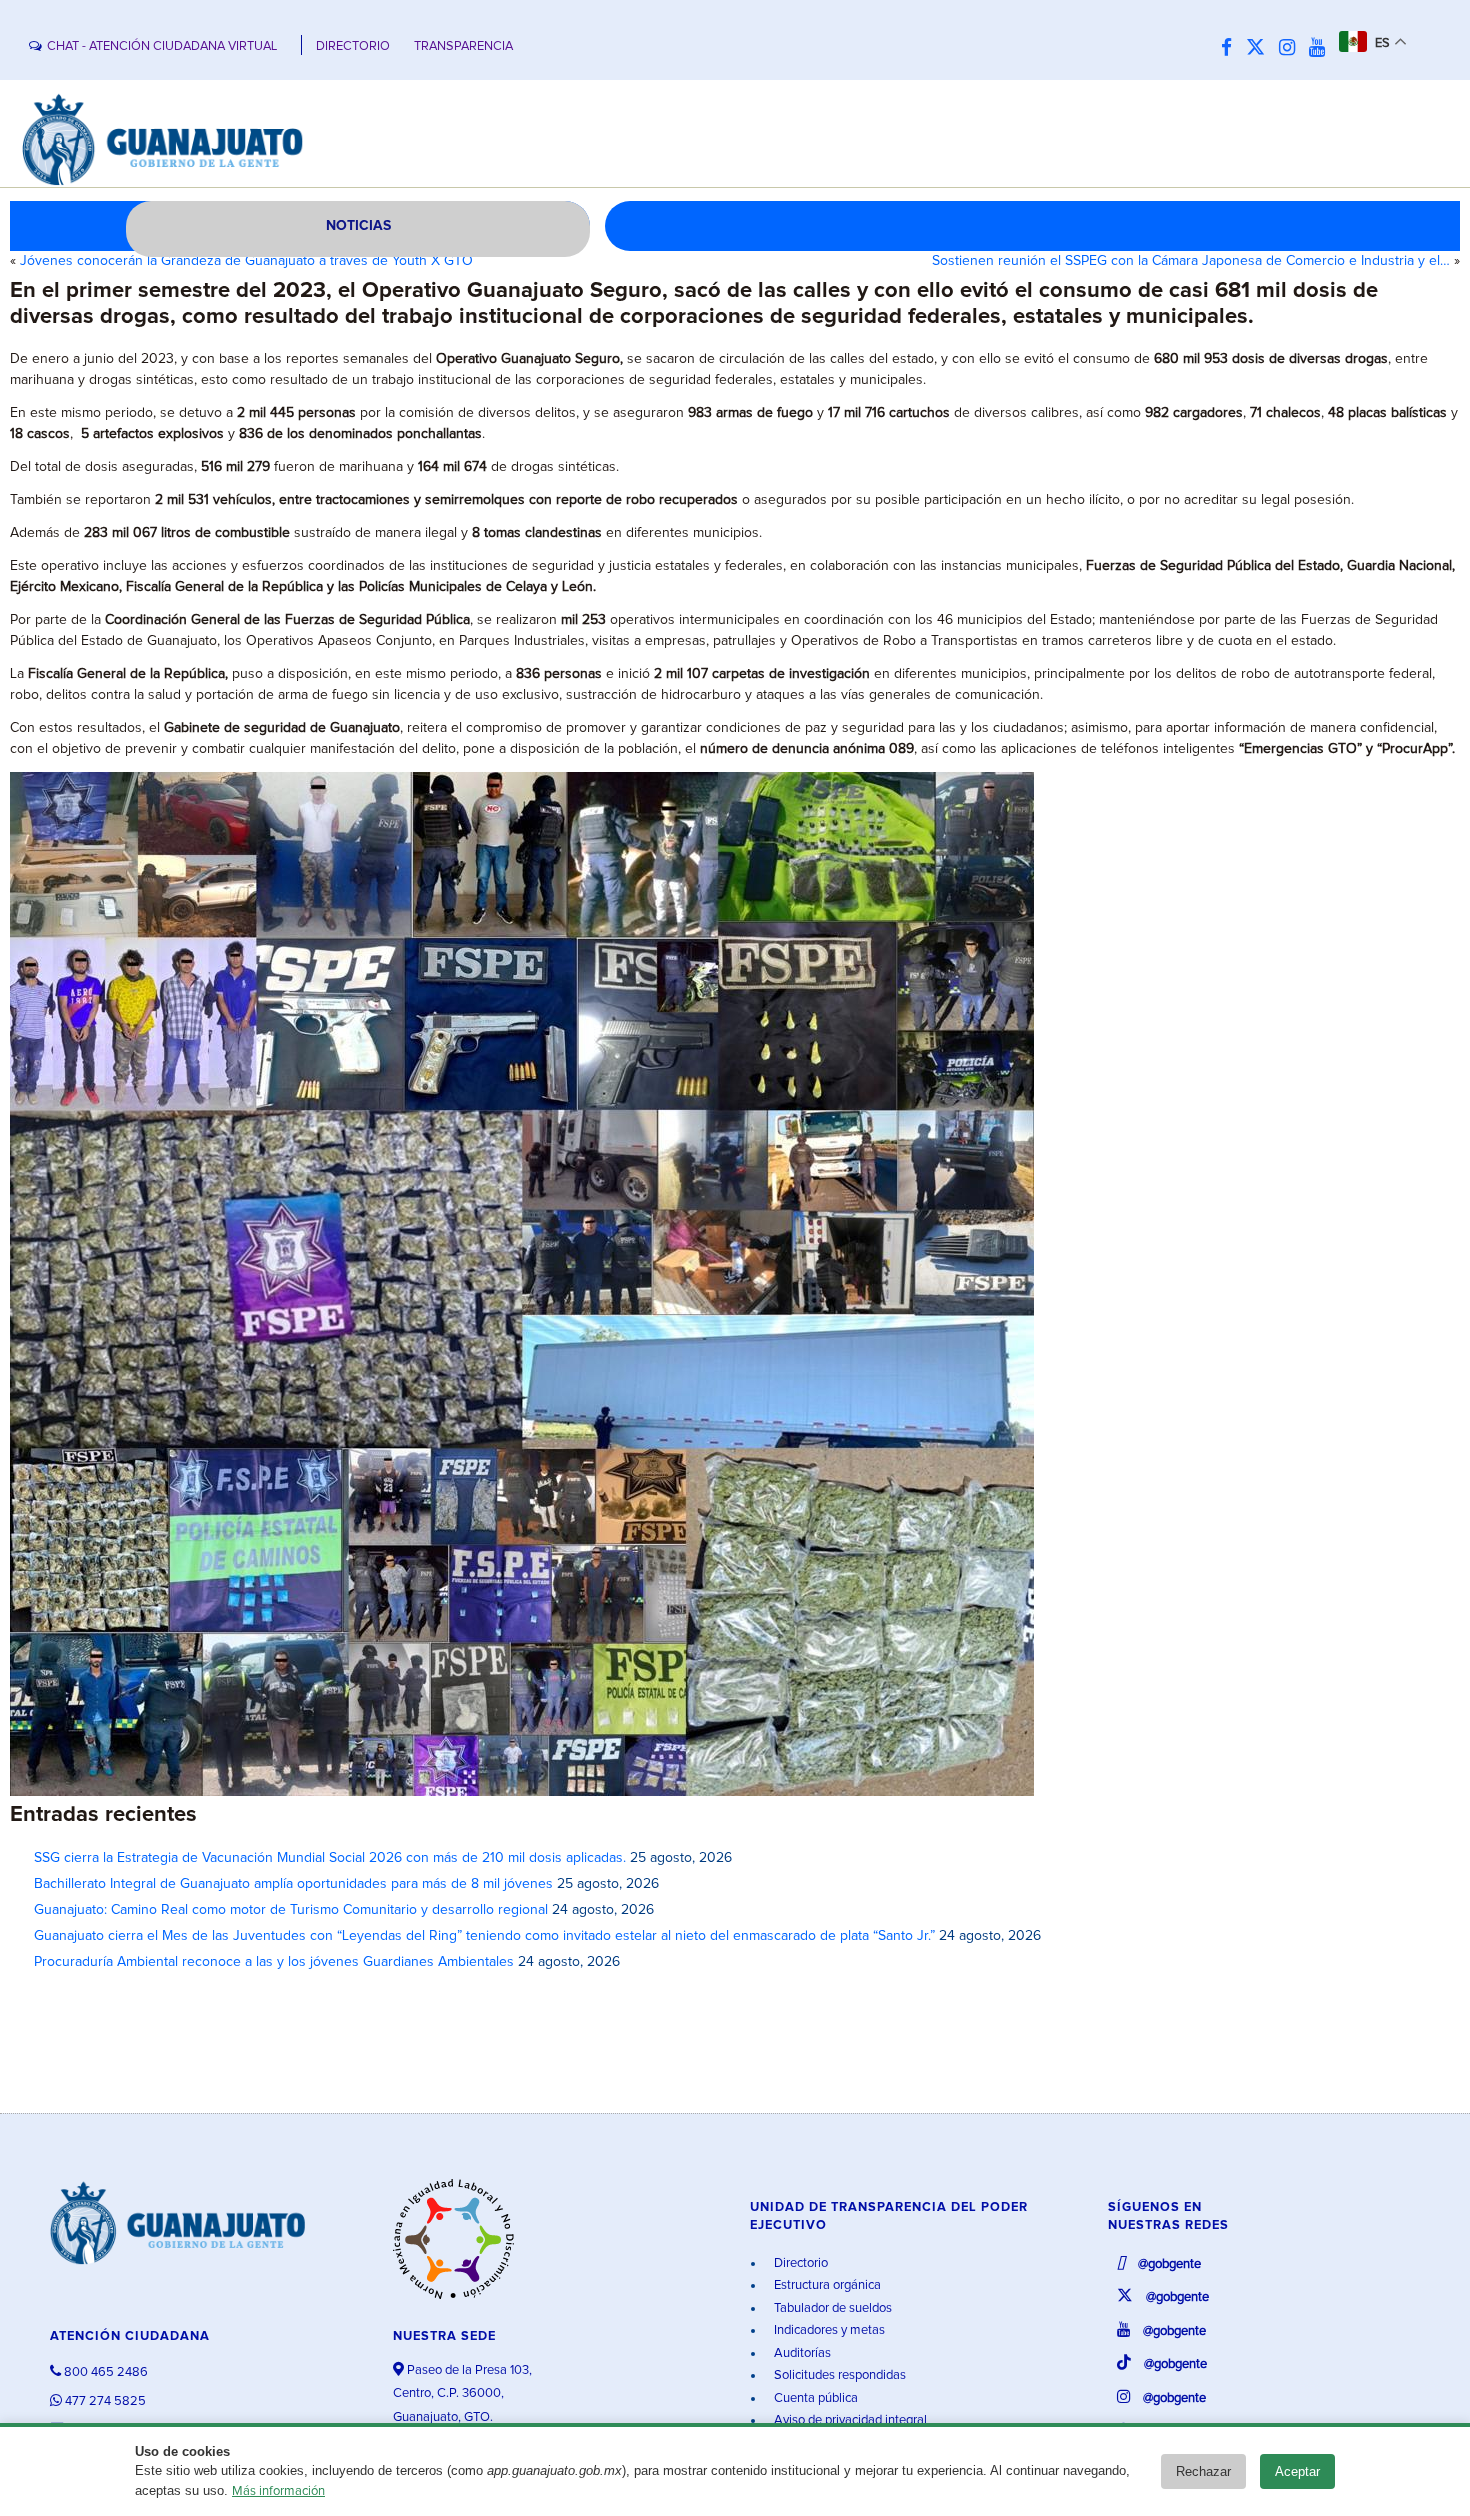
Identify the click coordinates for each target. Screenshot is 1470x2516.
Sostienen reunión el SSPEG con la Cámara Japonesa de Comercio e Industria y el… (1191, 261)
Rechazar (1203, 2471)
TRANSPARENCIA (463, 46)
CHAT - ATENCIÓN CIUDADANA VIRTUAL (162, 46)
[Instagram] (1292, 48)
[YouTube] (1322, 48)
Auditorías (801, 2353)
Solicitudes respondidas (838, 2375)
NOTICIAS (358, 226)
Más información (278, 2491)
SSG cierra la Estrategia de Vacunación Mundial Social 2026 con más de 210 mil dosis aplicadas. (330, 1858)
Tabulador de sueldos (831, 2308)
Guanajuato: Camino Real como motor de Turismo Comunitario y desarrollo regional (291, 1910)
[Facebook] (1231, 48)
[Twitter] (1260, 48)
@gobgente (1168, 2264)
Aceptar (1297, 2471)
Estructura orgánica (826, 2285)
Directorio (799, 2263)
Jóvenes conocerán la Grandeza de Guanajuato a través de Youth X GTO (246, 261)
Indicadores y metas (828, 2330)
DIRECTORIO (353, 46)
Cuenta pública (814, 2398)
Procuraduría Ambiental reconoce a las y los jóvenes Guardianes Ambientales (274, 1962)
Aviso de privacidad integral (849, 2420)
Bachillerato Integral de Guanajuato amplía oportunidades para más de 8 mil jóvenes (293, 1884)
